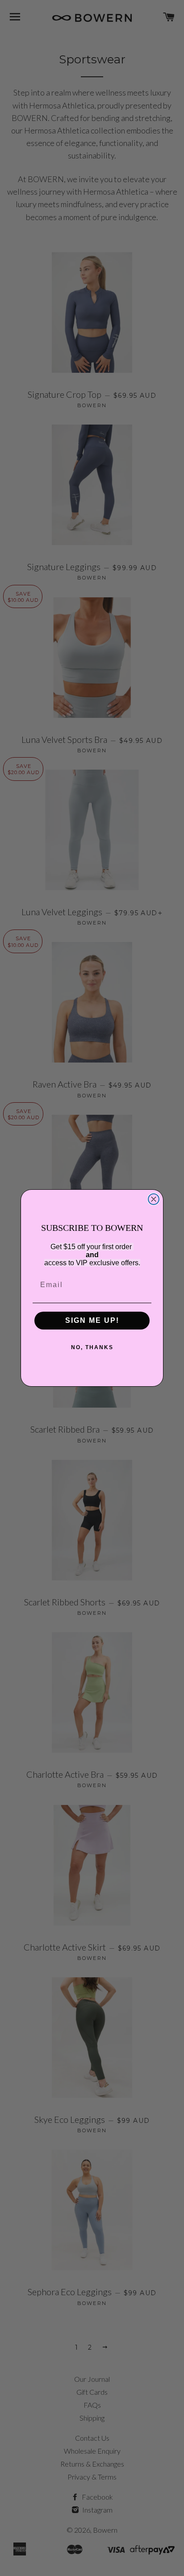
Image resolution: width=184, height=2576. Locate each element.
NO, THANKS (92, 1347)
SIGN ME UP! (92, 1320)
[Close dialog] (154, 1199)
